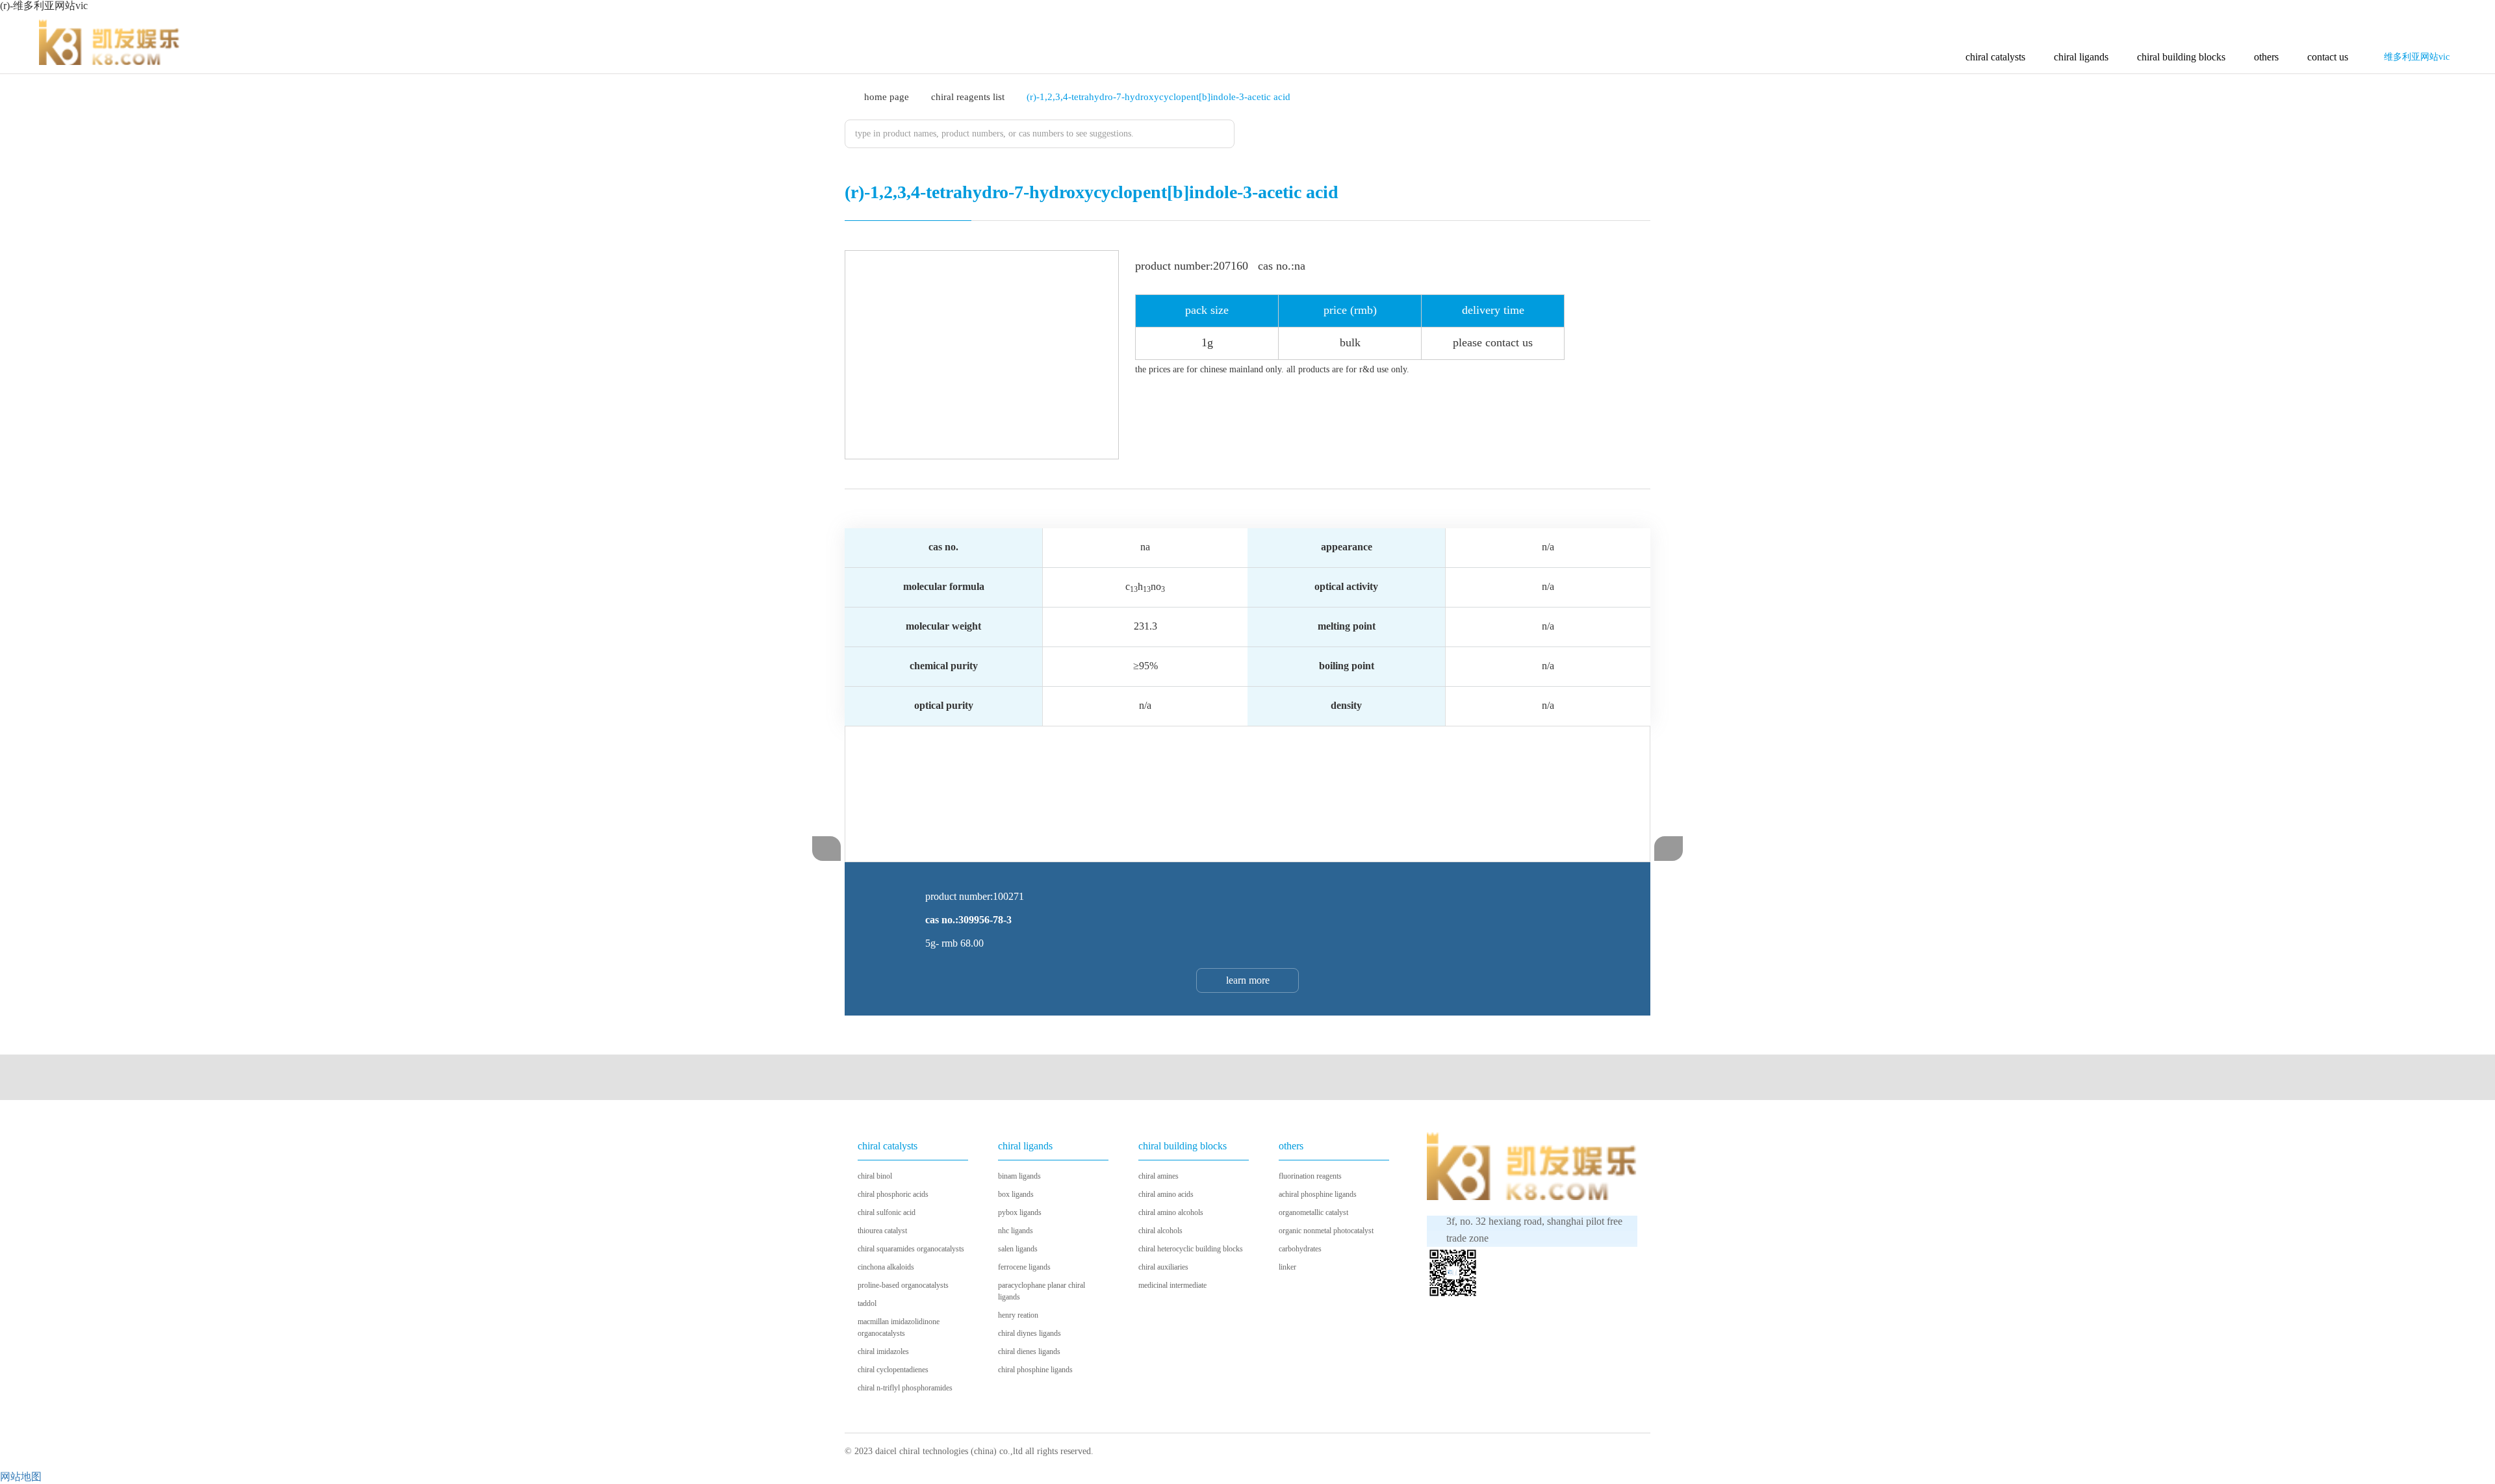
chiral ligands (2081, 57)
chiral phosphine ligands (1035, 1370)
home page (887, 97)
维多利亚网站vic (2417, 57)
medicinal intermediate (1172, 1285)
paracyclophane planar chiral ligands (1042, 1291)
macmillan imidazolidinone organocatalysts (899, 1327)
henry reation (1018, 1315)
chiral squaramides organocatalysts (911, 1249)
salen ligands (1018, 1249)
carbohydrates (1300, 1249)
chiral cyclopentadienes (893, 1370)
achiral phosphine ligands (1318, 1194)
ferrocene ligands (1024, 1267)
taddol (867, 1303)
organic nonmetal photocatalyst (1326, 1231)
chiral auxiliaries (1163, 1267)
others (2266, 57)
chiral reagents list (968, 97)
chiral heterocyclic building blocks (1191, 1249)
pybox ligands (1020, 1212)
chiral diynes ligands (1030, 1333)
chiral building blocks (2181, 57)
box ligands (1016, 1194)
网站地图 (21, 1477)
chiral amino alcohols (1171, 1212)
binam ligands (1019, 1176)
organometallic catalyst (1313, 1212)
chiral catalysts (1995, 57)
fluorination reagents (1310, 1176)
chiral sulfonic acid (887, 1212)
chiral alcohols (1160, 1231)
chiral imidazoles (883, 1351)
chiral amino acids (1166, 1194)
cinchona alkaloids (886, 1267)
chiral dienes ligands (1029, 1351)
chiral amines (1158, 1176)
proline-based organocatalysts (903, 1285)
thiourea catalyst (882, 1231)
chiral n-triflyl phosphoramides (905, 1388)
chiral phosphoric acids (893, 1194)
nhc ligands (1016, 1231)
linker (1287, 1267)
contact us (2328, 57)
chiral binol (875, 1176)
